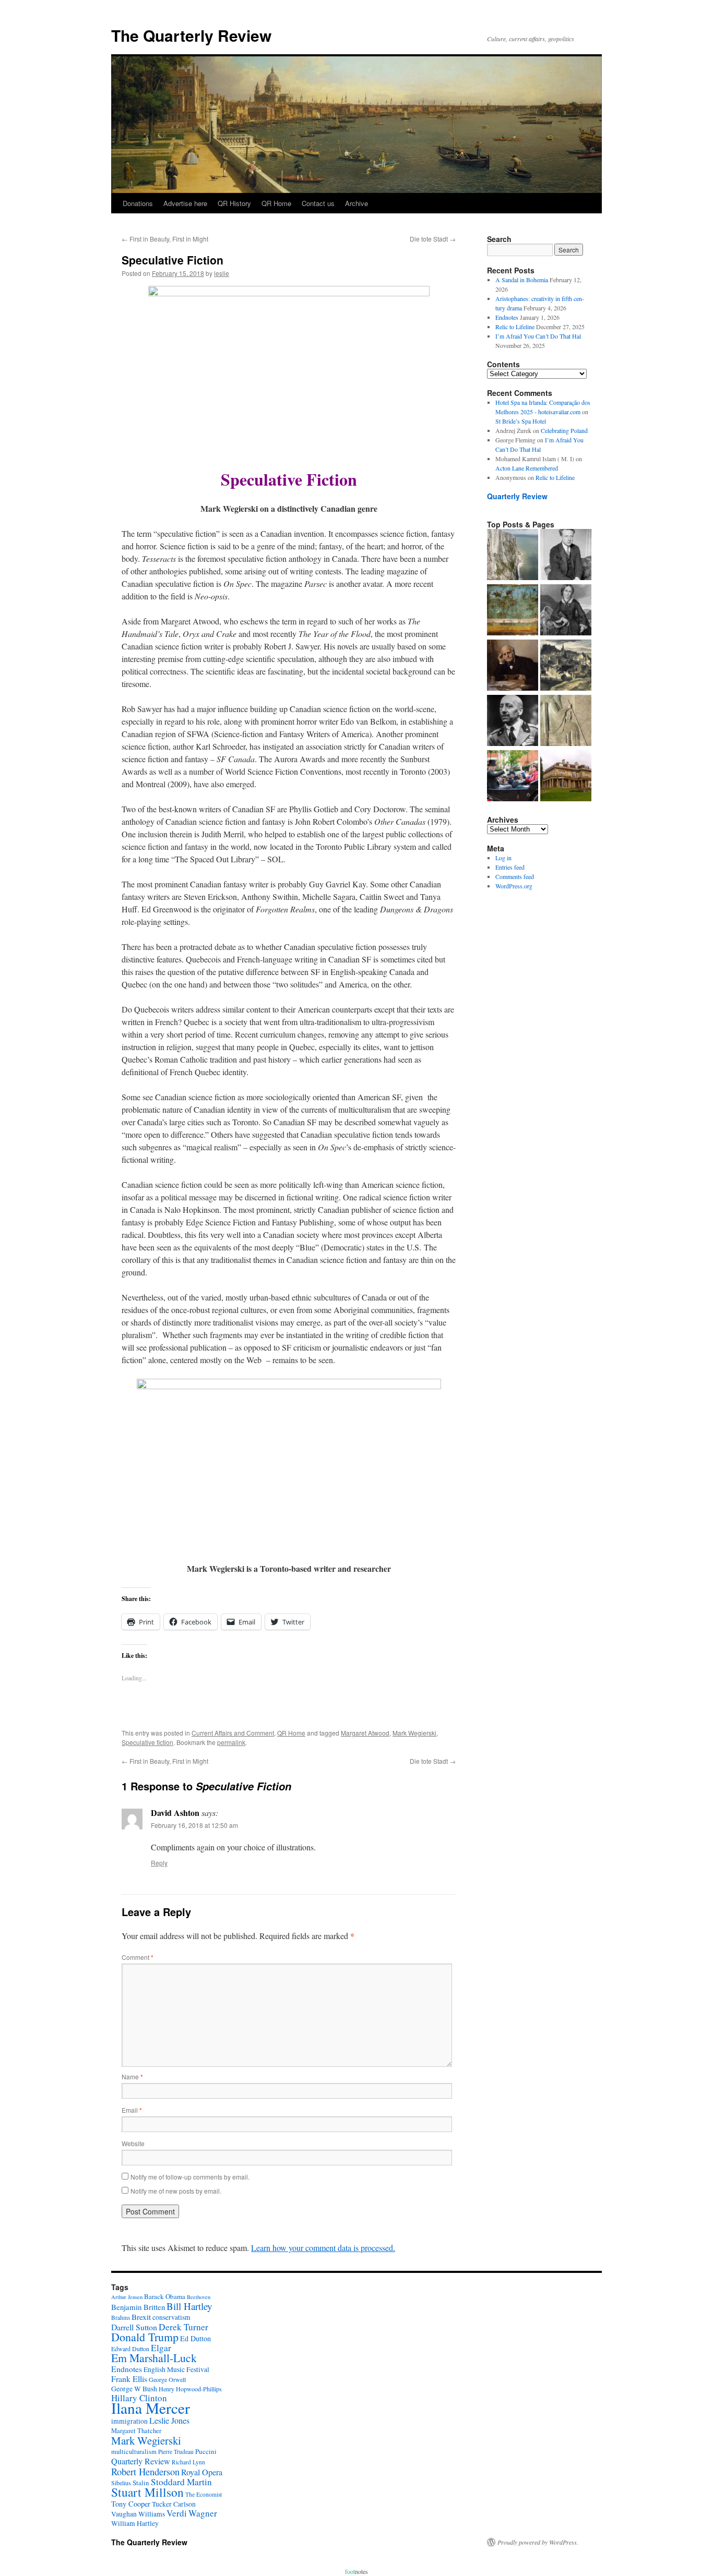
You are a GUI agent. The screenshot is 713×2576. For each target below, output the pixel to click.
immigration (129, 2421)
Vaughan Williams (138, 2514)
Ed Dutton (195, 2338)
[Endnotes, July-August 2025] (566, 556)
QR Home (276, 203)
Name (132, 2077)
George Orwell (167, 2379)
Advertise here (185, 203)
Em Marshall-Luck (154, 2358)
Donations (138, 203)
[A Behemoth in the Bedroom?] (513, 777)
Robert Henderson (145, 2471)
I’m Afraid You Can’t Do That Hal (538, 336)
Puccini (206, 2451)
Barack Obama (165, 2296)
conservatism (171, 2317)
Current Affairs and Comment (233, 1733)
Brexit (141, 2317)
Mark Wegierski (414, 1733)
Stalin (141, 2483)
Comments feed (515, 876)
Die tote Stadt (433, 239)
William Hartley (135, 2523)
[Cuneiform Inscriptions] (566, 721)
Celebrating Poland (564, 430)
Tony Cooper (131, 2504)
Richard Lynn (188, 2462)
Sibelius (121, 2483)
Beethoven (199, 2297)
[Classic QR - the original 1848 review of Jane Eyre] (566, 611)
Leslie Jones (169, 2421)
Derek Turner (183, 2327)
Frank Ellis (129, 2379)
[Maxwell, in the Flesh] (566, 777)
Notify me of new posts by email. (176, 2191)
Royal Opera (202, 2472)
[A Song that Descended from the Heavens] (513, 611)
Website (133, 2143)
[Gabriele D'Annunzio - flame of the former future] (513, 721)
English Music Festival (176, 2369)
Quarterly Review (517, 496)
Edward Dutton (130, 2349)
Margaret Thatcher (136, 2431)
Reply (159, 1863)
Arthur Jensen (127, 2297)
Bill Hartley (189, 2306)
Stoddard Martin (181, 2482)
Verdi (177, 2513)
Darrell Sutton (134, 2327)
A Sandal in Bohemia (522, 280)
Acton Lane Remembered (527, 468)
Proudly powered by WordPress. (538, 2542)
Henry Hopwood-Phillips (190, 2389)
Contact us (318, 203)
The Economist (204, 2494)
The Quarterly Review (191, 35)
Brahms (121, 2318)
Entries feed (510, 867)
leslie (222, 273)
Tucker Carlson (174, 2504)
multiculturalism (134, 2452)
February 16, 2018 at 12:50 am (194, 1825)
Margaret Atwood (365, 1733)
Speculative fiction (147, 1742)
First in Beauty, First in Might (165, 239)
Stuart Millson (147, 2492)
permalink (231, 1742)
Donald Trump (145, 2337)
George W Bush (134, 2389)
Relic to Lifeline (515, 327)
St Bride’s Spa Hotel (521, 421)
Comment (138, 1957)
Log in (503, 858)
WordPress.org (514, 886)
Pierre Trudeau (176, 2452)
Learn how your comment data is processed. (323, 2248)
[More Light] (513, 666)
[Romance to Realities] (566, 666)
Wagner (203, 2513)
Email (132, 2110)
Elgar (161, 2348)
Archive (356, 203)
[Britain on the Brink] (513, 556)
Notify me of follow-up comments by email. (190, 2177)
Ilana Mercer (151, 2408)
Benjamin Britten (138, 2307)
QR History (234, 203)
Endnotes (507, 317)
